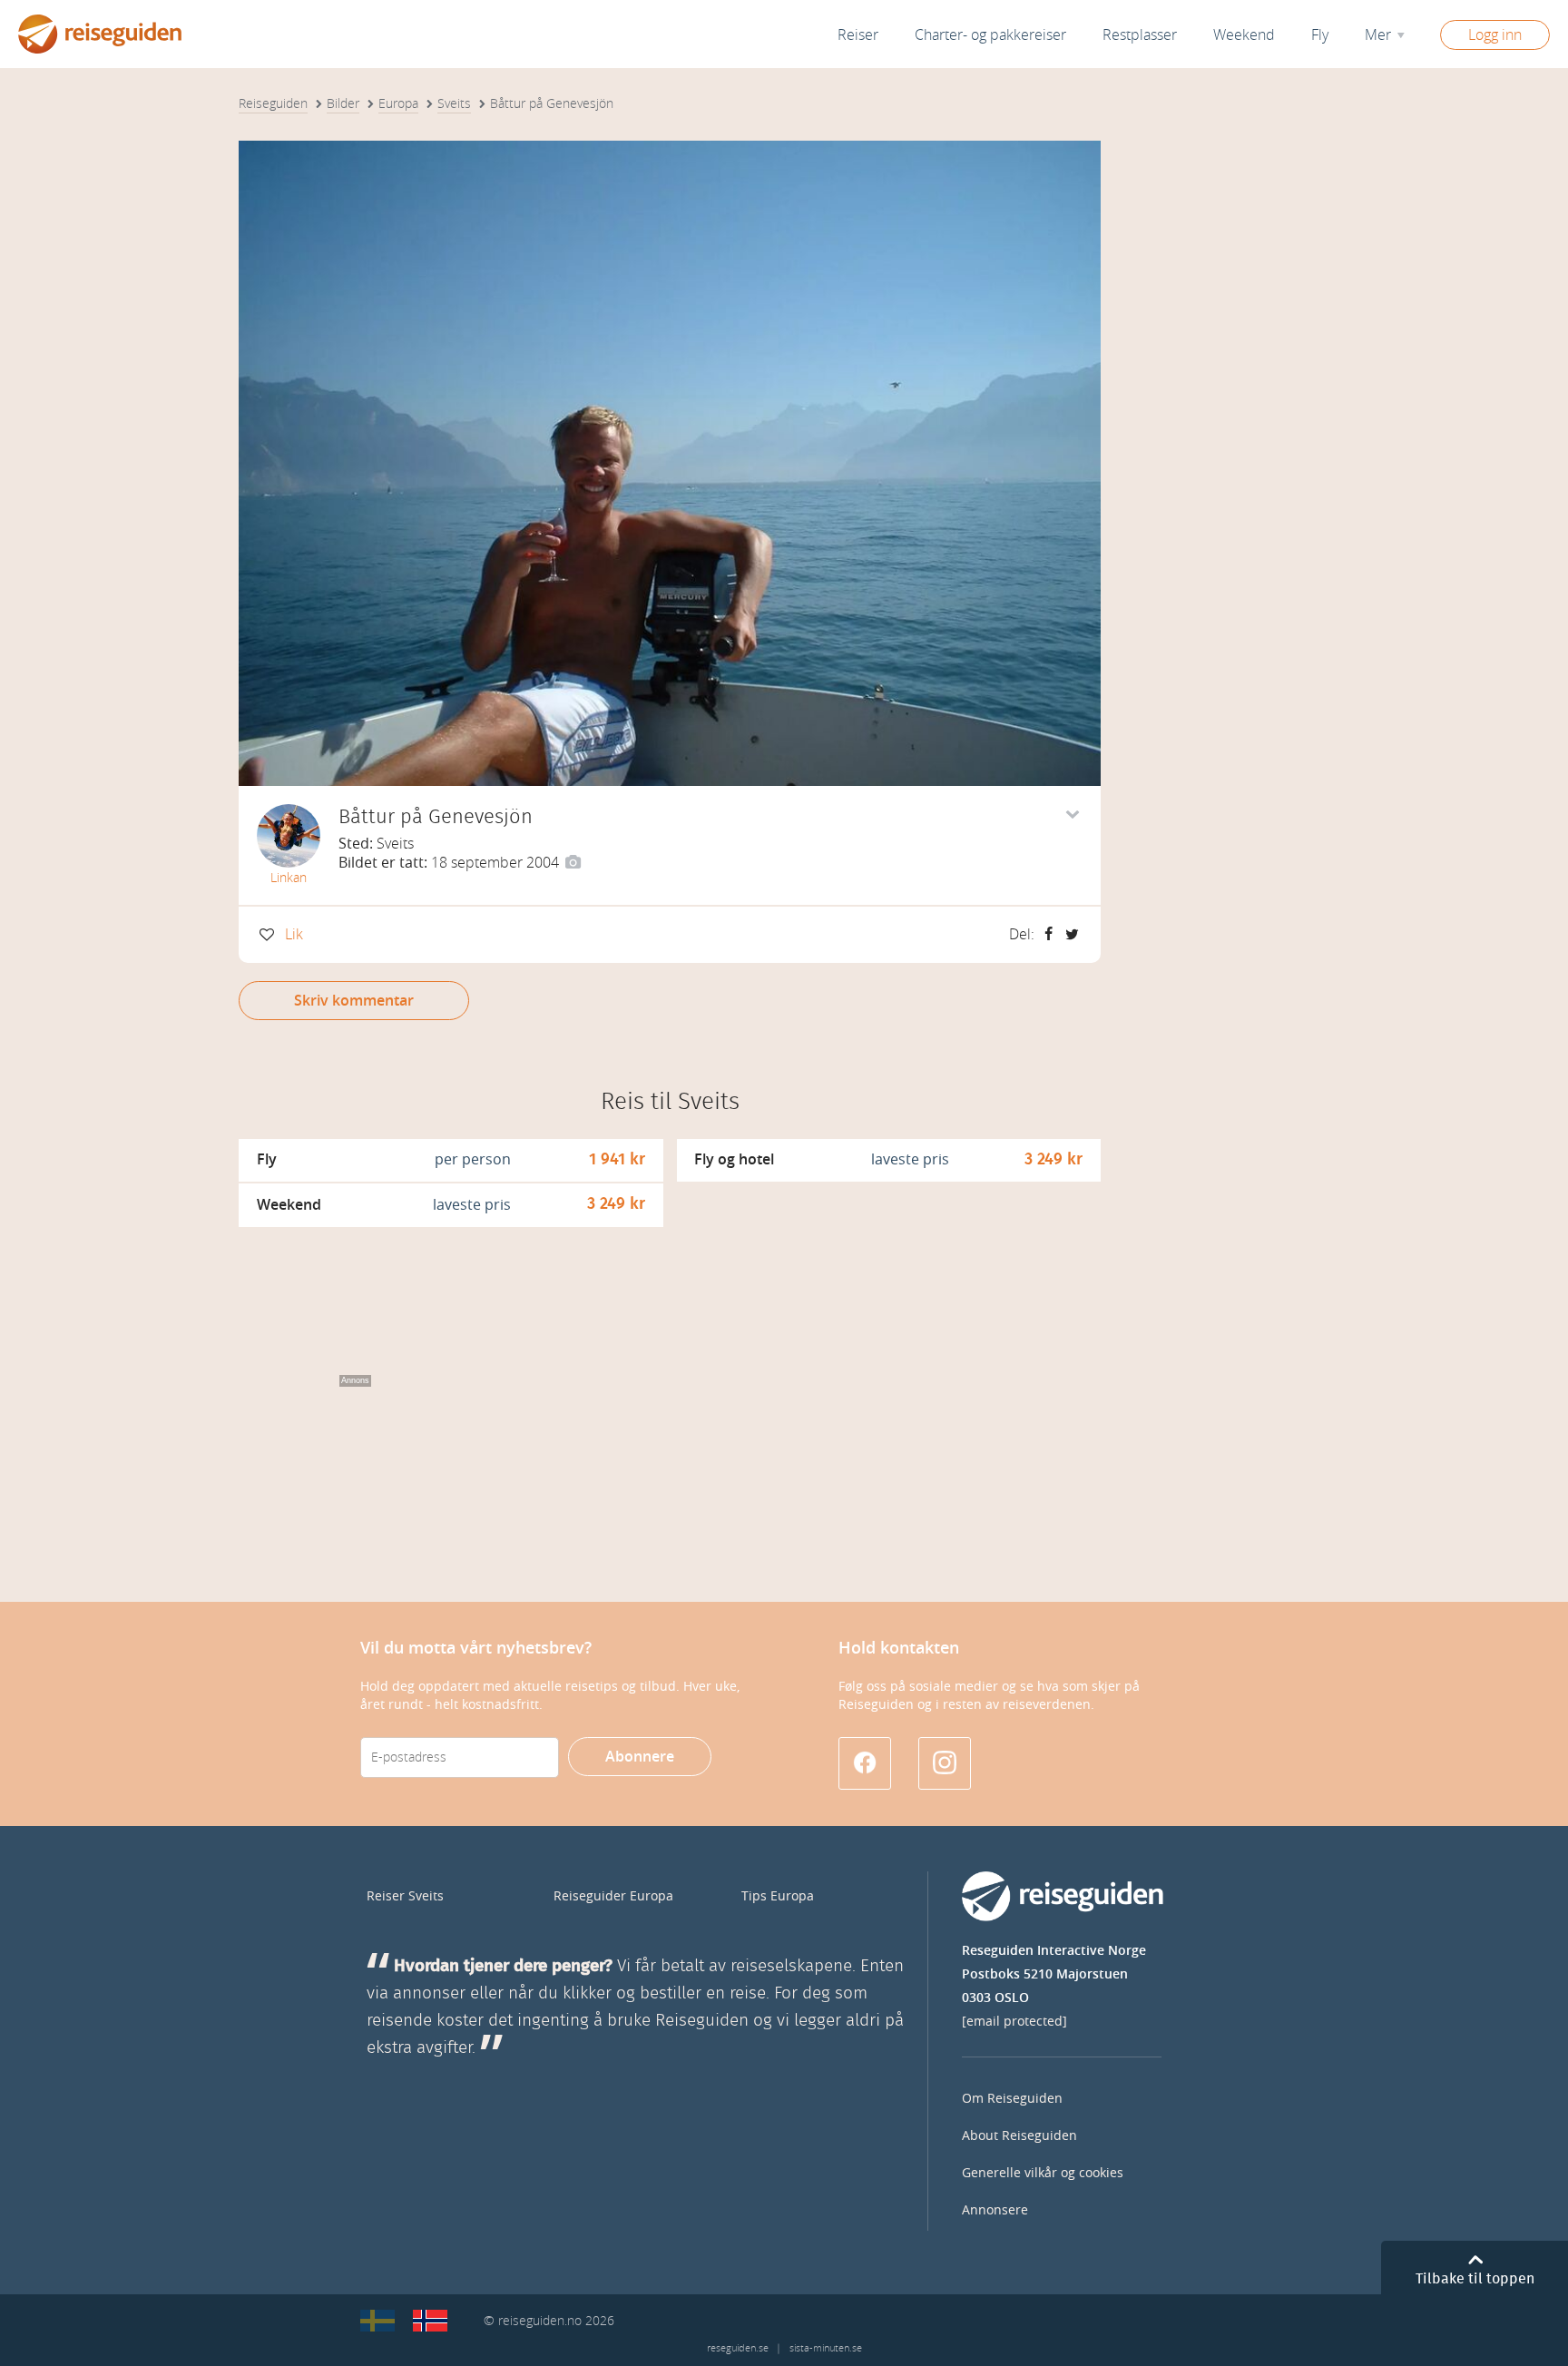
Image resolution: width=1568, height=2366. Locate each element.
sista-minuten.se (826, 2348)
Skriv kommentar (354, 1001)
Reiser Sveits (405, 1896)
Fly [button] (1320, 35)
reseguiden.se (738, 2348)
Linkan (289, 878)
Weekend (1244, 35)
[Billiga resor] (377, 2321)
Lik (294, 934)
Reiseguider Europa (613, 1896)
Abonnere (640, 1757)
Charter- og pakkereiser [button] (990, 35)
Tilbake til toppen (1475, 2279)
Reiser (858, 35)
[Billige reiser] (430, 2321)
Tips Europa (778, 1896)
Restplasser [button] (1140, 35)
